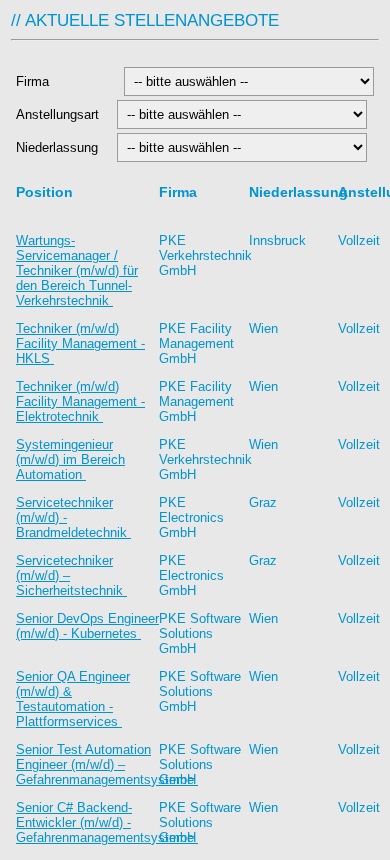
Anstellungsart (59, 114)
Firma (64, 81)
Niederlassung (60, 147)
